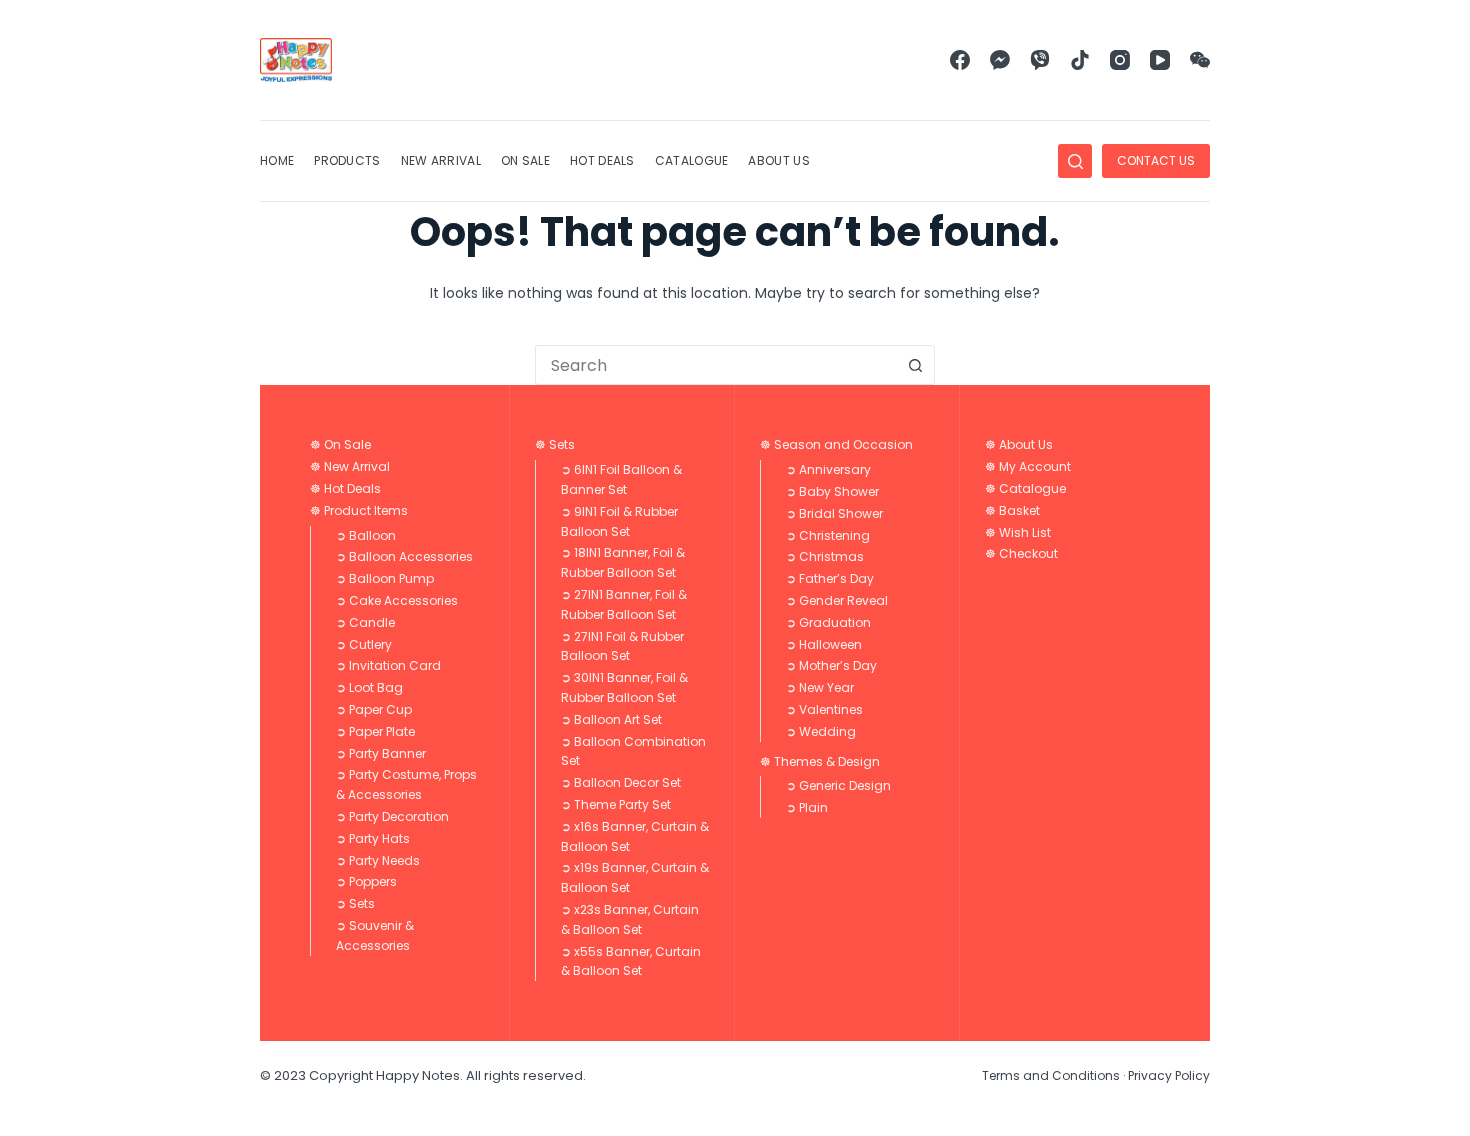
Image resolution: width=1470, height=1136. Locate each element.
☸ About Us (1019, 444)
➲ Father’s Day (830, 578)
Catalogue (692, 160)
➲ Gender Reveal (837, 600)
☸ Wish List (1018, 532)
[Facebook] (960, 60)
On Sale (525, 160)
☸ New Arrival (350, 466)
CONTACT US (1156, 160)
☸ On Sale (340, 444)
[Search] (1075, 161)
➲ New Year (820, 687)
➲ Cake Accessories (397, 600)
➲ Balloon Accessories (404, 556)
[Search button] (915, 365)
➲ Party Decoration (392, 816)
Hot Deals (602, 160)
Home (277, 160)
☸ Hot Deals (345, 488)
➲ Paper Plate (375, 731)
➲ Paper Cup (374, 709)
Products (347, 160)
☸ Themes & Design (820, 761)
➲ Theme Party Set (616, 804)
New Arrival (441, 160)
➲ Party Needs (378, 860)
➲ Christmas (825, 556)
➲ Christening (828, 535)
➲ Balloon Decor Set (621, 782)
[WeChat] (1200, 60)
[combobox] (716, 365)
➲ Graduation (828, 622)
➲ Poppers (366, 881)
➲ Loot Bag (369, 687)
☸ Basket (1012, 510)
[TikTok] (1080, 60)
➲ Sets (355, 903)
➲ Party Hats (373, 838)
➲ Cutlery (364, 644)
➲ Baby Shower (832, 491)
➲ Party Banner (381, 753)
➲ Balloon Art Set (611, 719)
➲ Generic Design (838, 785)
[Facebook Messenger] (1000, 60)
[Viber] (1040, 60)
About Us (778, 160)
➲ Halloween (824, 644)
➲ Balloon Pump (385, 578)
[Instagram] (1120, 60)
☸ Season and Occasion (836, 444)
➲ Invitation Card (388, 665)
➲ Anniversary (828, 469)
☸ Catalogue (1025, 488)
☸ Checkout (1021, 553)
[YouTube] (1160, 60)
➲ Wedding (821, 731)
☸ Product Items (359, 510)
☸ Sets (555, 444)
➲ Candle (365, 622)
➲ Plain (807, 807)
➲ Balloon (366, 535)
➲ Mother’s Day (831, 665)
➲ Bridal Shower (834, 513)
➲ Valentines (824, 709)
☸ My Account (1028, 466)
